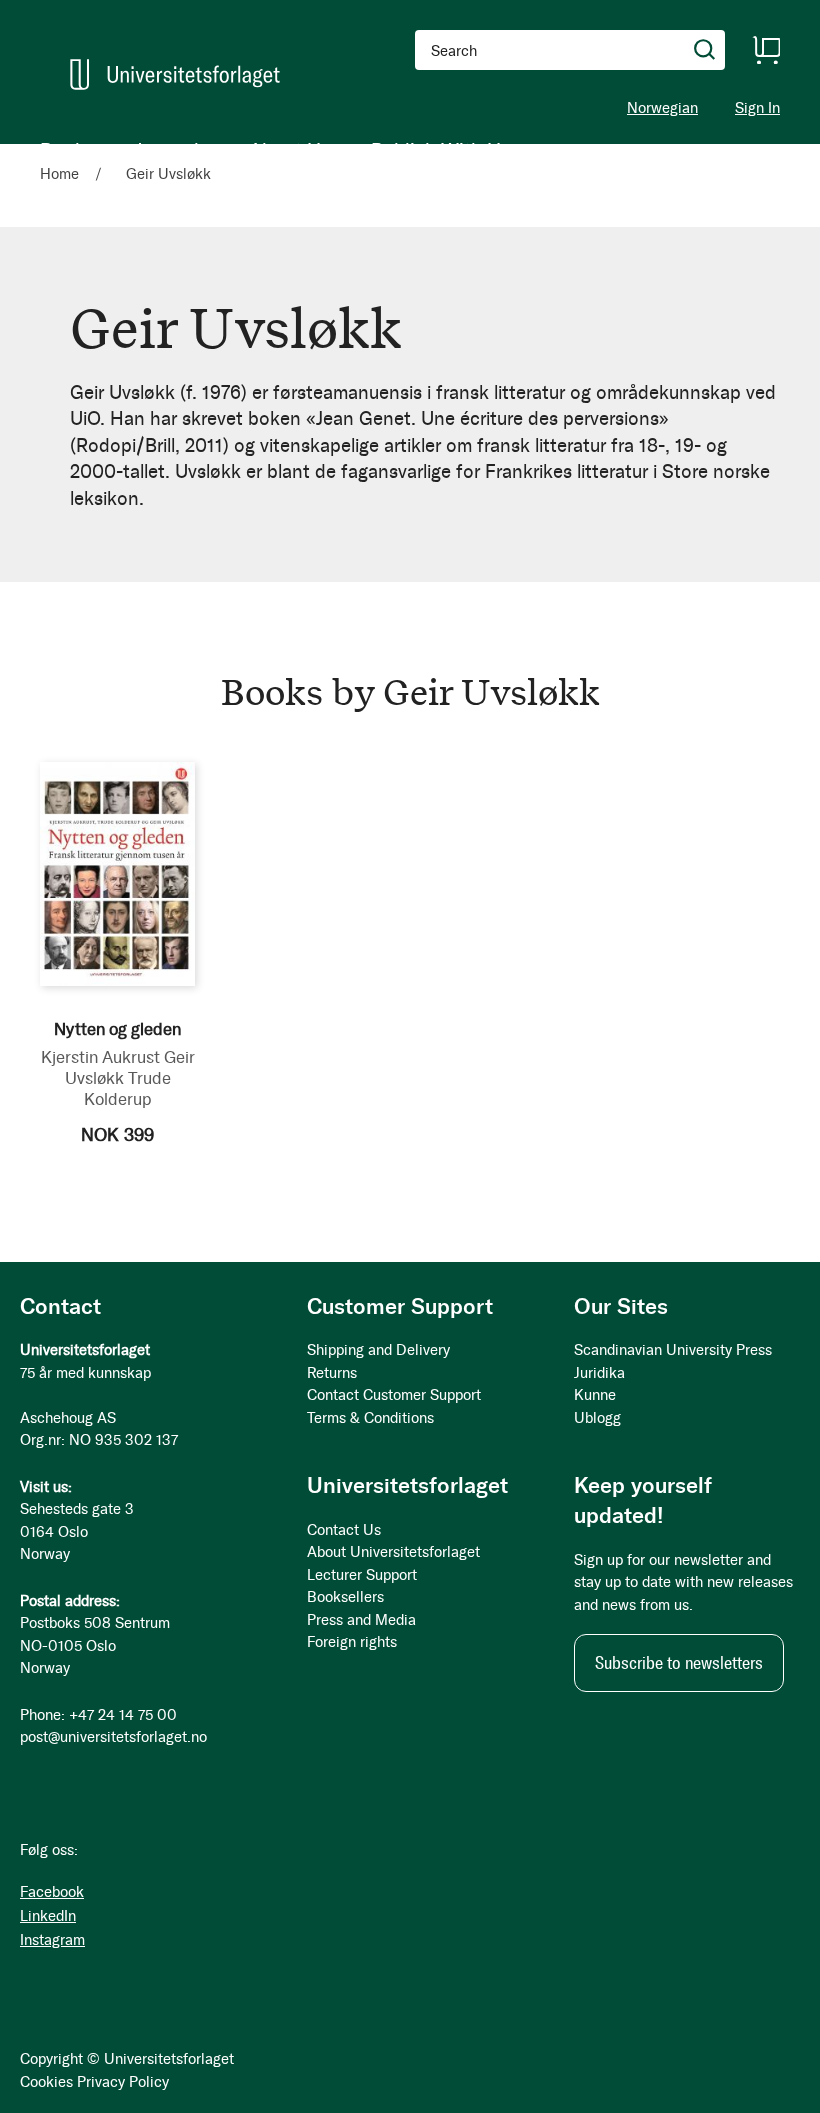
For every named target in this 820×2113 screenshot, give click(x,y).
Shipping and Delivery (378, 1350)
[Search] (705, 50)
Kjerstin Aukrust (100, 1057)
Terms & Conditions (370, 1418)
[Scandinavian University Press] (175, 74)
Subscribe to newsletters (679, 1663)
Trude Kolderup (127, 1088)
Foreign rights (352, 1642)
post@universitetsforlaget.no (113, 1737)
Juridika (599, 1373)
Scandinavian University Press (673, 1350)
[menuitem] (67, 150)
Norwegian (662, 108)
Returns (332, 1373)
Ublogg (597, 1418)
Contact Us (344, 1530)
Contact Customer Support (394, 1395)
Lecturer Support (362, 1575)
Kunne (595, 1395)
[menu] (275, 150)
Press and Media (361, 1620)
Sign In (757, 108)
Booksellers (345, 1597)
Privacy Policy (123, 2082)
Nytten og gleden (117, 1029)
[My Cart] (766, 50)
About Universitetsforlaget (393, 1552)
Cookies (46, 2082)
